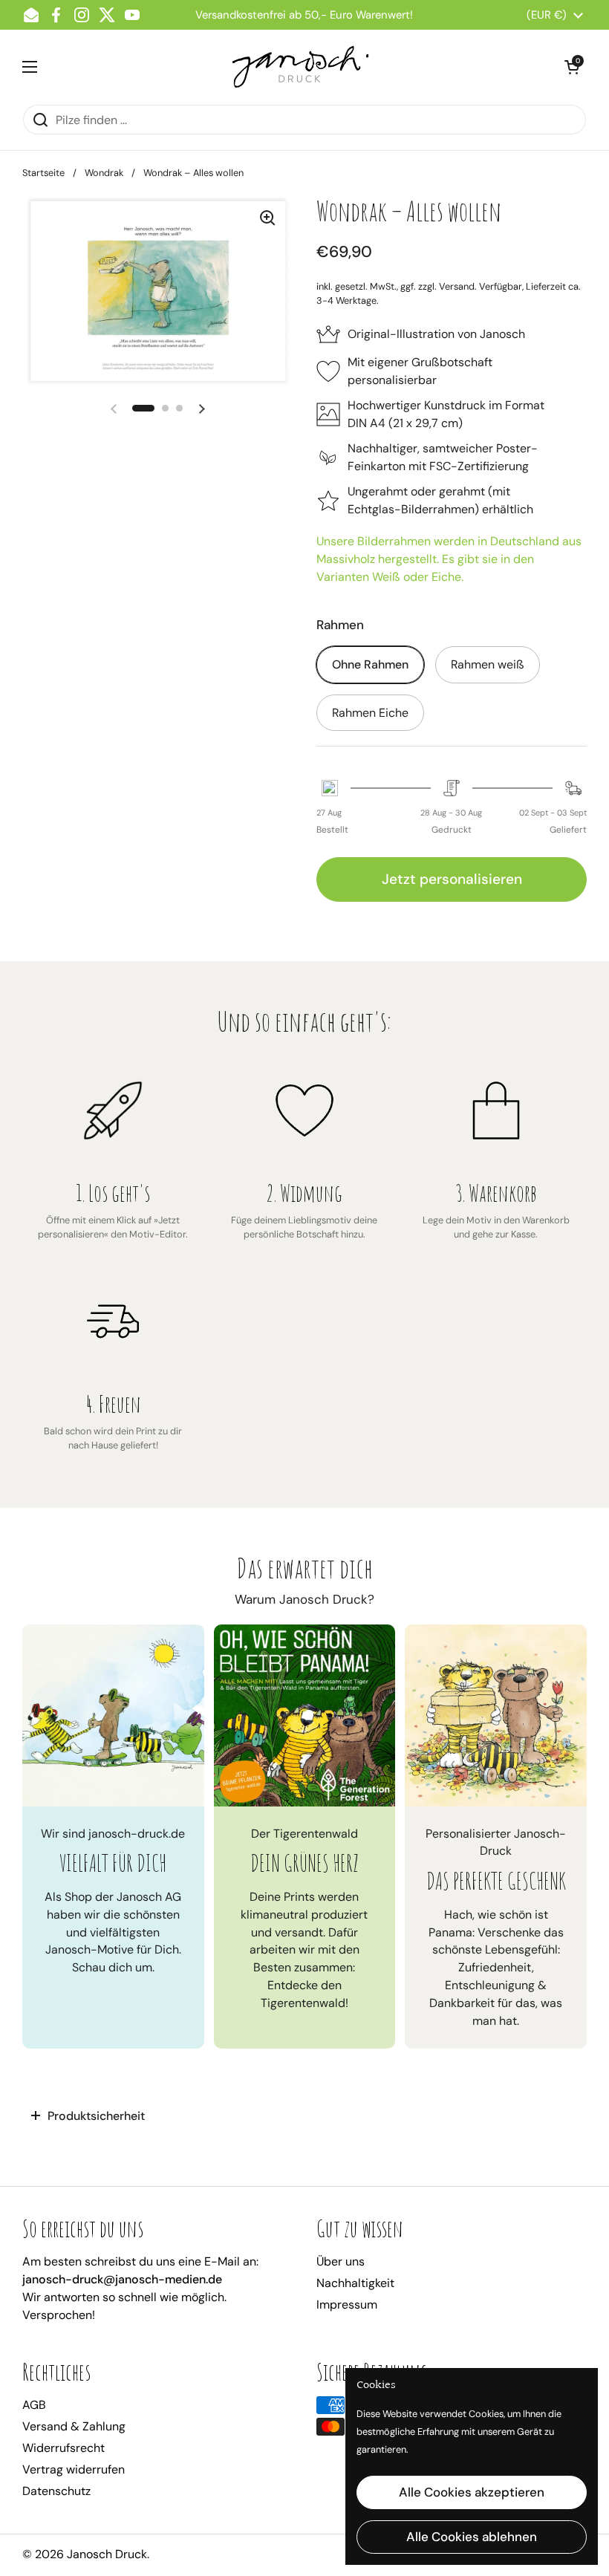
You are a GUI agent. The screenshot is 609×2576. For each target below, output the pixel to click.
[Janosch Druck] (301, 67)
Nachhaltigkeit (355, 2283)
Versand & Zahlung (74, 2426)
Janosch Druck (107, 2554)
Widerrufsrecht (63, 2448)
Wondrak (104, 173)
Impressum (347, 2305)
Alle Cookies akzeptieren (472, 2492)
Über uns (341, 2261)
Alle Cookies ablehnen (472, 2537)
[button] (572, 67)
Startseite (43, 173)
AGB (34, 2405)
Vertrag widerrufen (74, 2469)
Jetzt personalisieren (452, 879)
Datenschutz (56, 2491)
